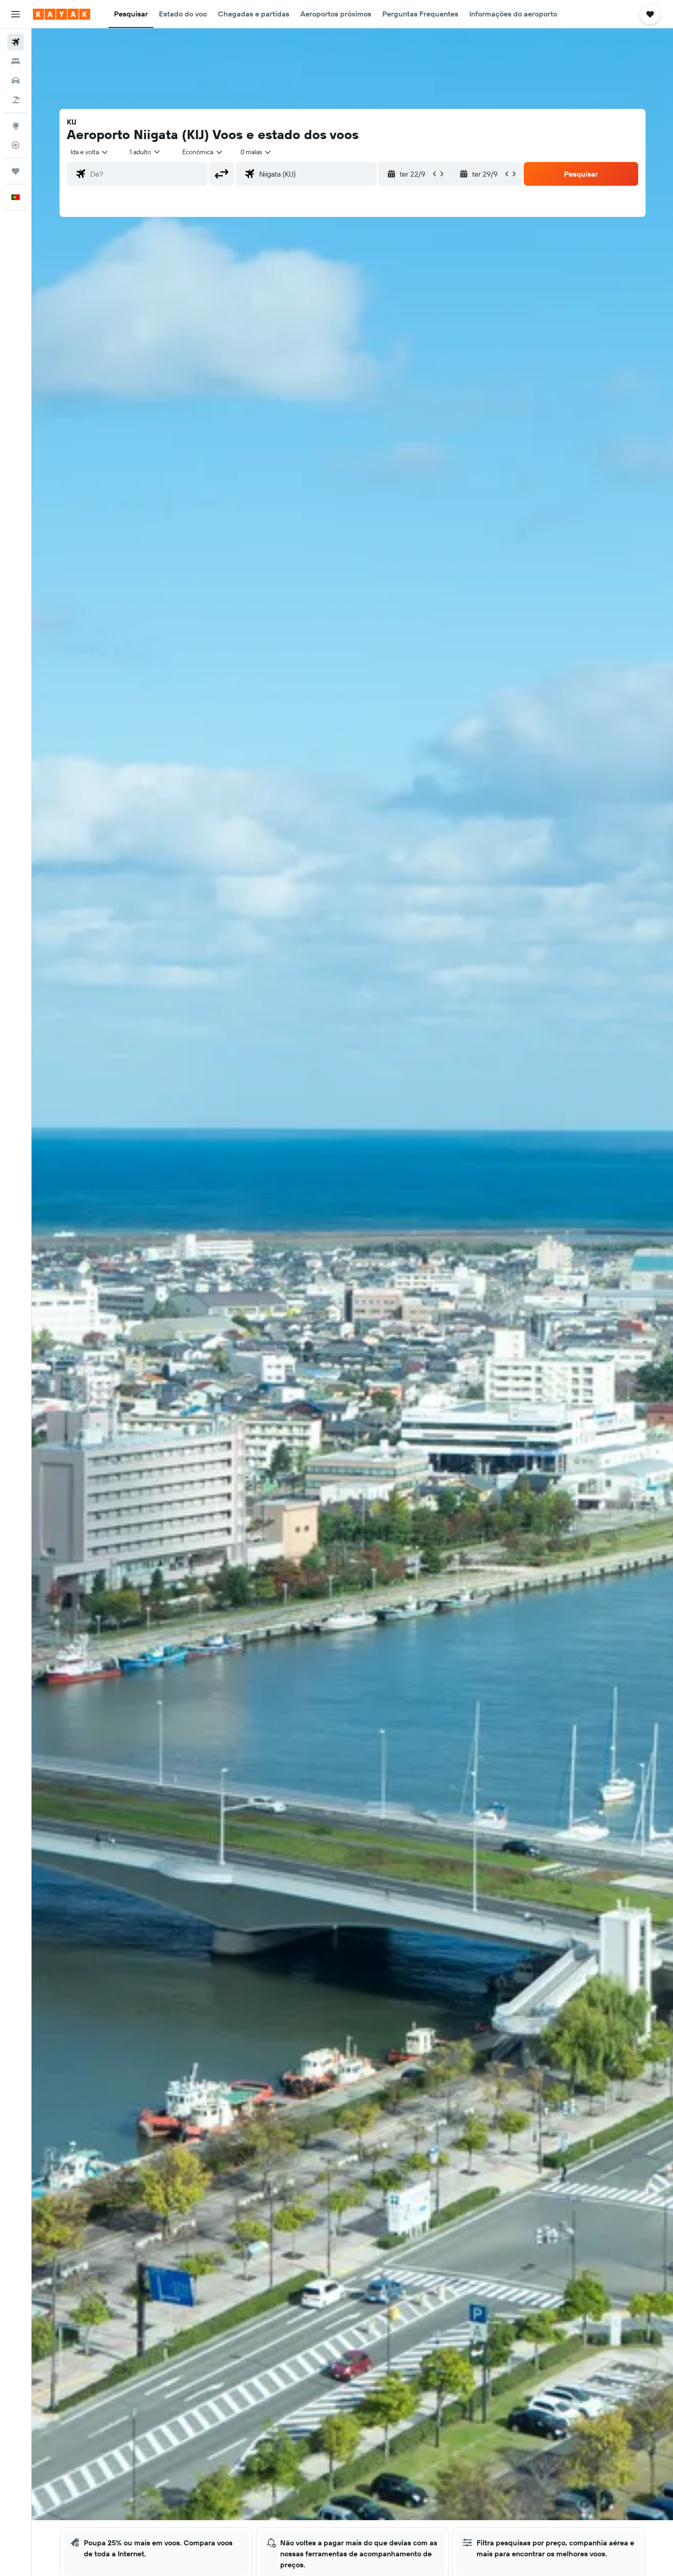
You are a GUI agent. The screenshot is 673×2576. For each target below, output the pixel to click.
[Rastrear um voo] (16, 145)
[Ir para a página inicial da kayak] (62, 14)
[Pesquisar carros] (16, 81)
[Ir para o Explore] (16, 126)
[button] (16, 14)
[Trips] (16, 171)
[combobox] (90, 152)
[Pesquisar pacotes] (16, 100)
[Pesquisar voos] (16, 42)
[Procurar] (16, 61)
